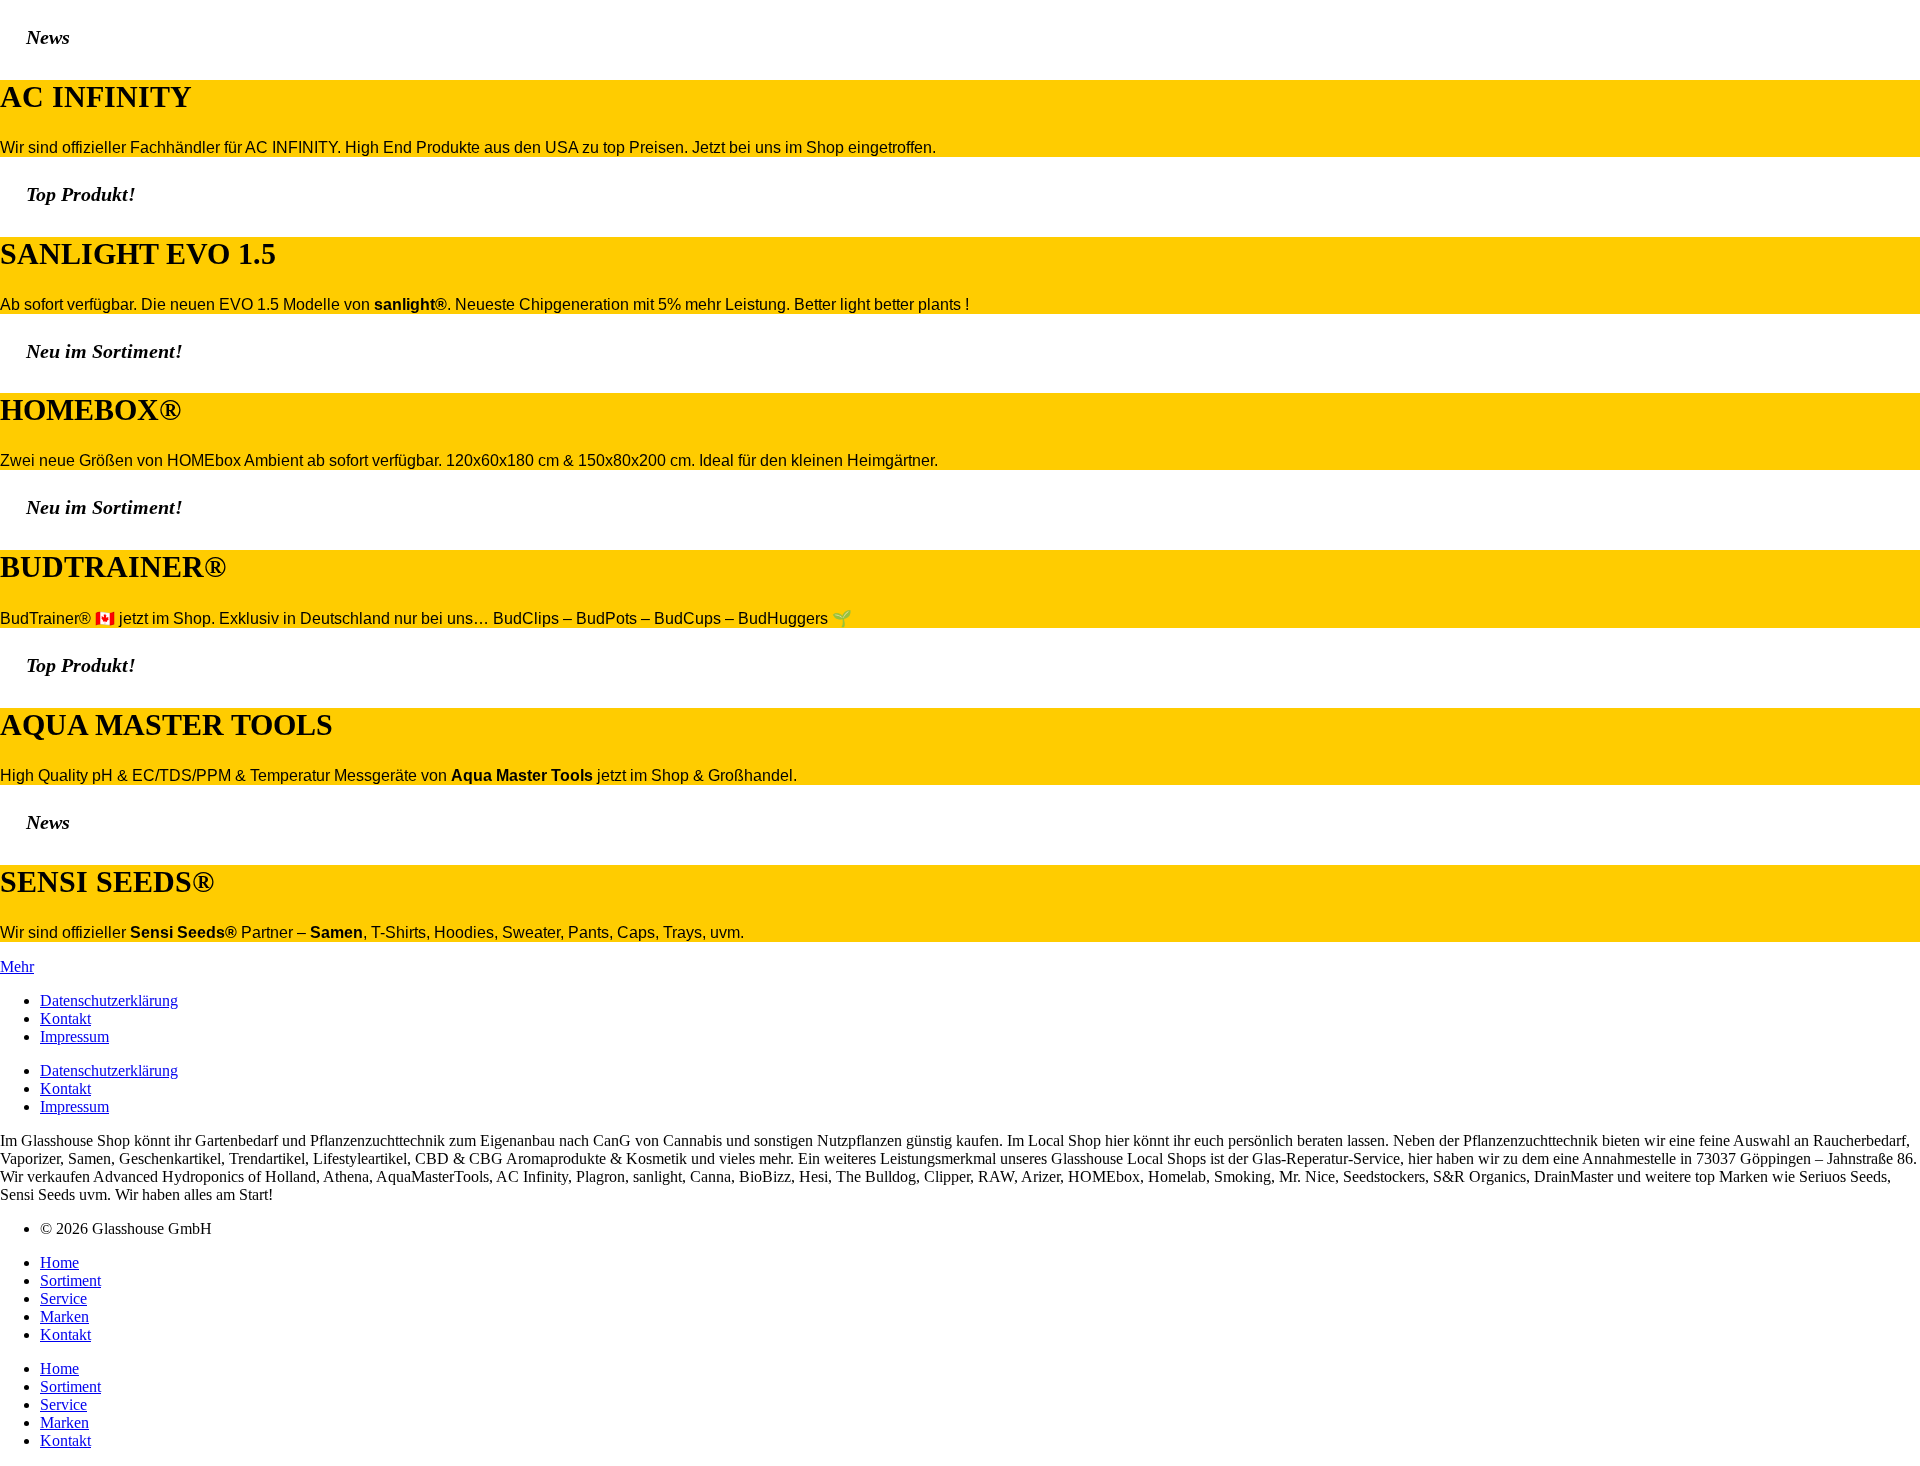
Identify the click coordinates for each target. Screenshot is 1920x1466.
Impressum (74, 1036)
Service (63, 1298)
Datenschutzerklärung (109, 1000)
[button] (17, 966)
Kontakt (65, 1018)
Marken (64, 1316)
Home (59, 1262)
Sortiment (70, 1280)
